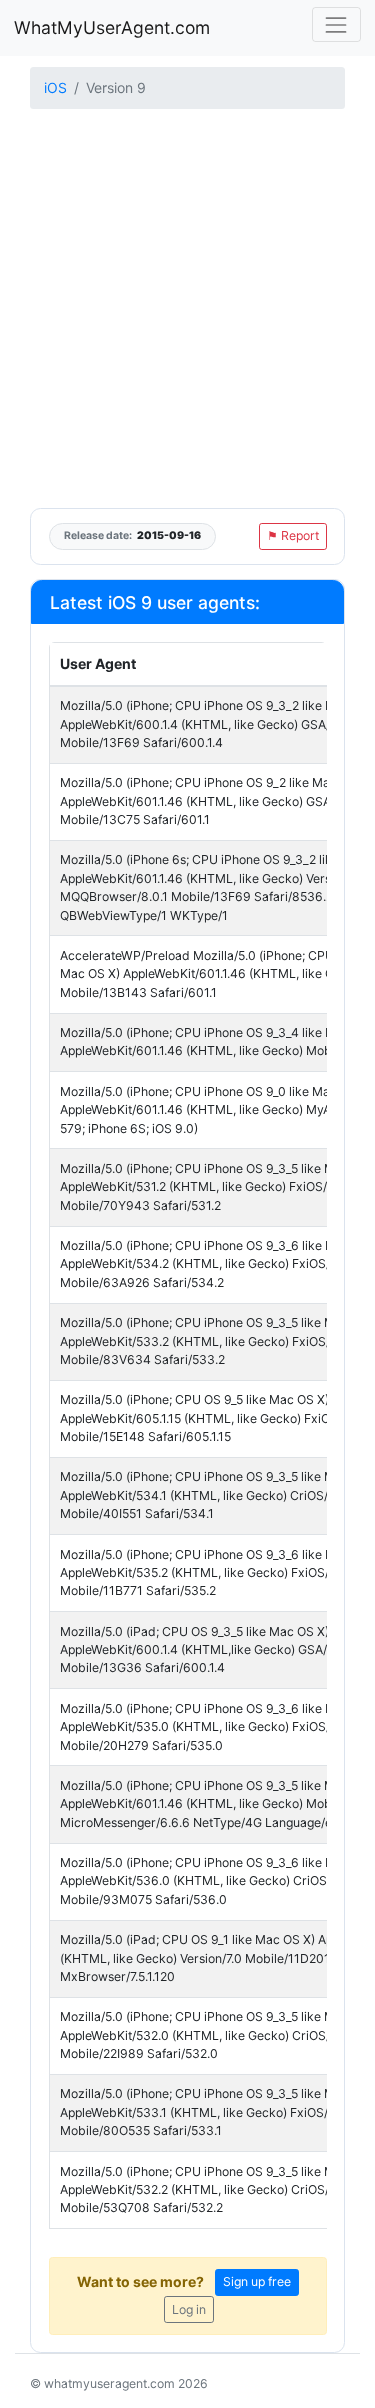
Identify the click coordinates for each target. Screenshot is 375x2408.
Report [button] (293, 535)
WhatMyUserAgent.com (112, 27)
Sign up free (257, 2281)
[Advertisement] (187, 310)
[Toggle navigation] (336, 24)
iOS (55, 87)
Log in (189, 2309)
